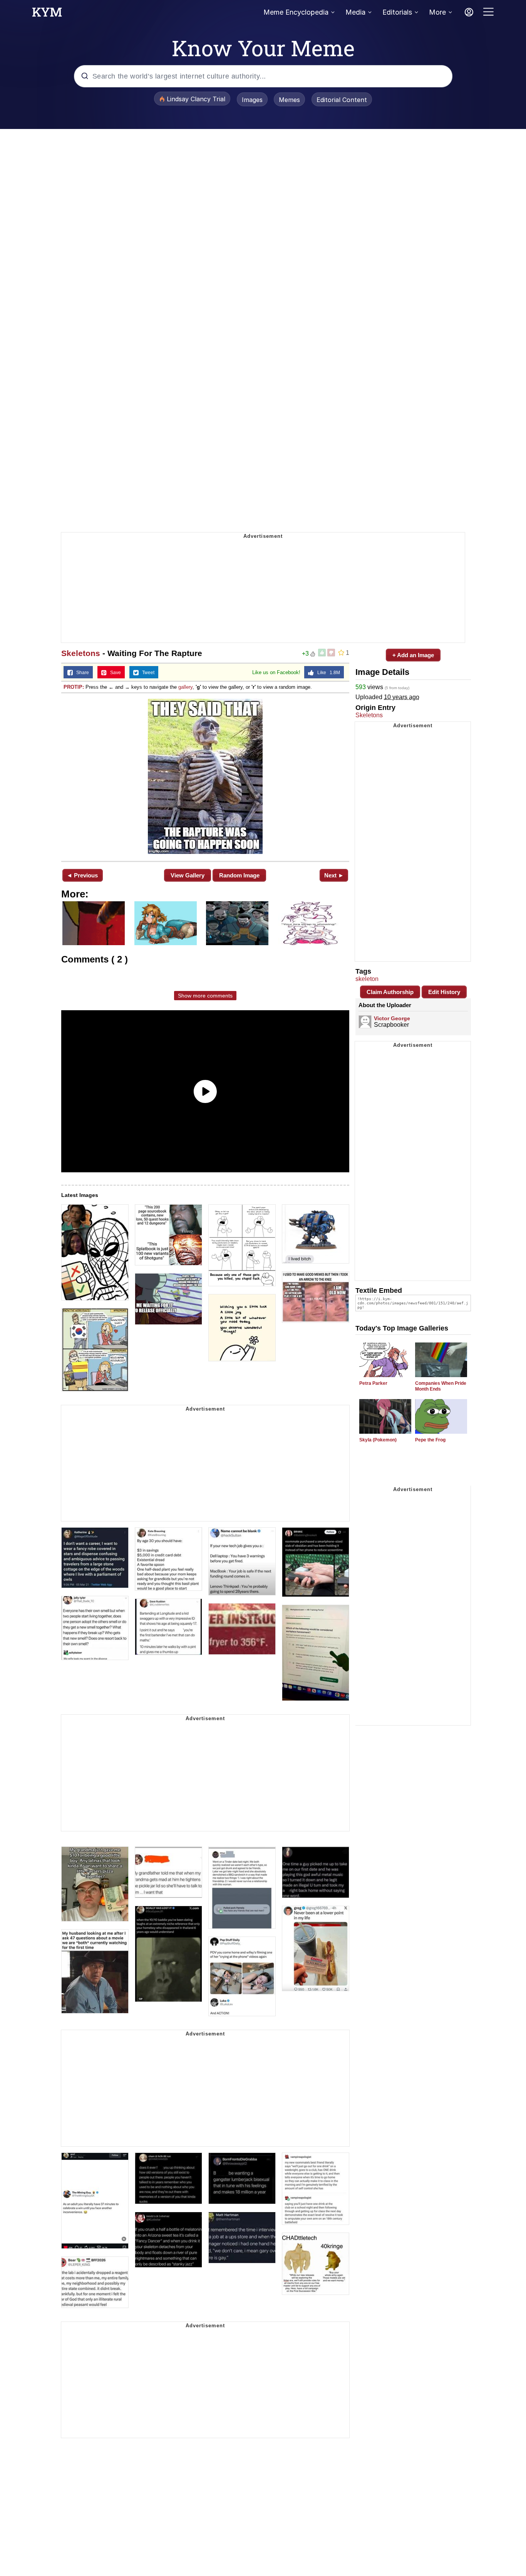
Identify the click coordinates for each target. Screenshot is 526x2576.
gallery (185, 687)
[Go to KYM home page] (47, 14)
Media (355, 12)
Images (252, 100)
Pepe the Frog (430, 1440)
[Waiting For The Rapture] (205, 776)
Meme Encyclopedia (296, 12)
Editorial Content (342, 100)
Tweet (147, 673)
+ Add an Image (413, 655)
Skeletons (81, 653)
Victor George (392, 1018)
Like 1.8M (327, 673)
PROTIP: (74, 687)
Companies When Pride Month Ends (441, 1386)
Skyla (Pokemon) (378, 1440)
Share (81, 673)
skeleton (367, 979)
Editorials (397, 12)
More (437, 12)
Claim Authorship (390, 992)
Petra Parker (373, 1383)
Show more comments (205, 996)
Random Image (239, 875)
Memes (289, 100)
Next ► (334, 875)
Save (114, 673)
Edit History (444, 992)
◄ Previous (82, 875)
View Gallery (188, 875)
